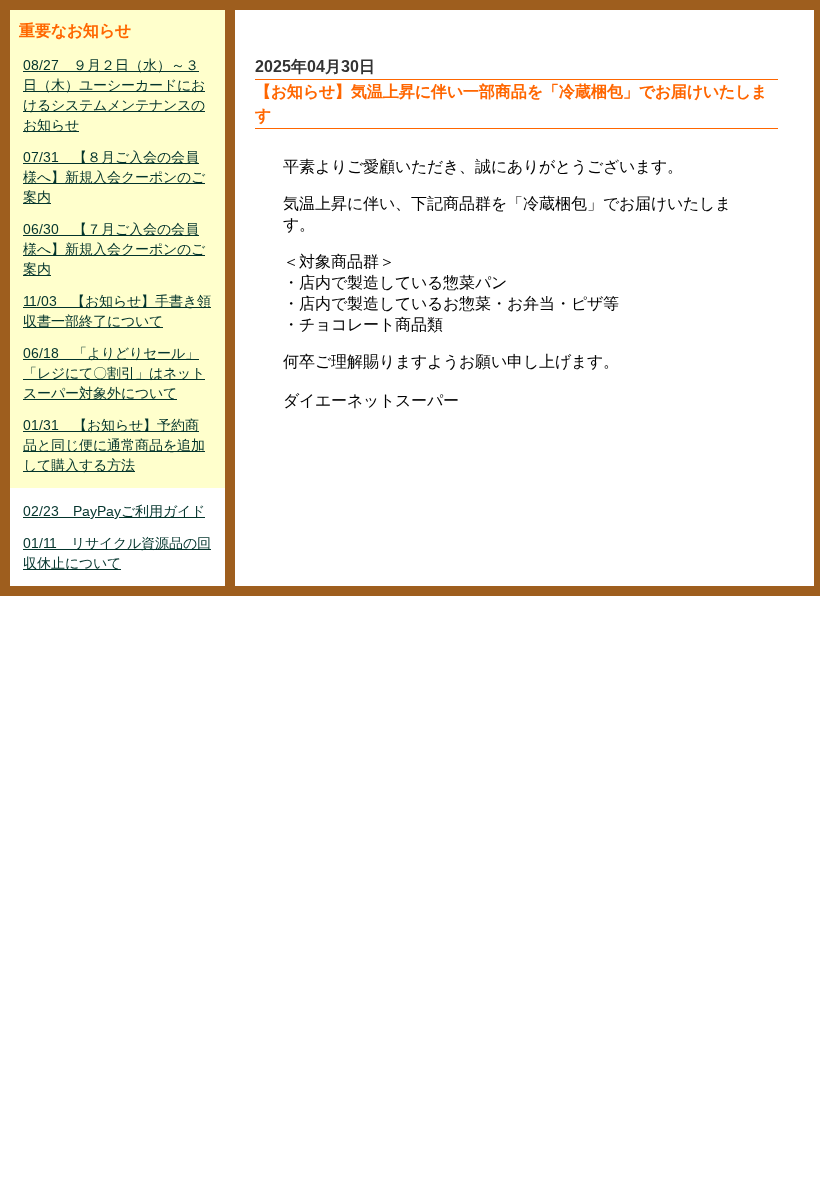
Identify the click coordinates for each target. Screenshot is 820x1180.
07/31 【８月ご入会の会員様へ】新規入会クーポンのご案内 (114, 177)
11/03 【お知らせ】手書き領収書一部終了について (117, 311)
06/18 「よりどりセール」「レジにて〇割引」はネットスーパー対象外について (114, 373)
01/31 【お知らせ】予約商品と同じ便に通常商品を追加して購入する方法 (114, 445)
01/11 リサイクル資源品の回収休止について (117, 553)
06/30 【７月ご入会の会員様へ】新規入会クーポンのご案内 (114, 249)
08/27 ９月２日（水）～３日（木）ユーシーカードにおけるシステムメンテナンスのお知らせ (114, 95)
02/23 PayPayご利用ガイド (114, 511)
